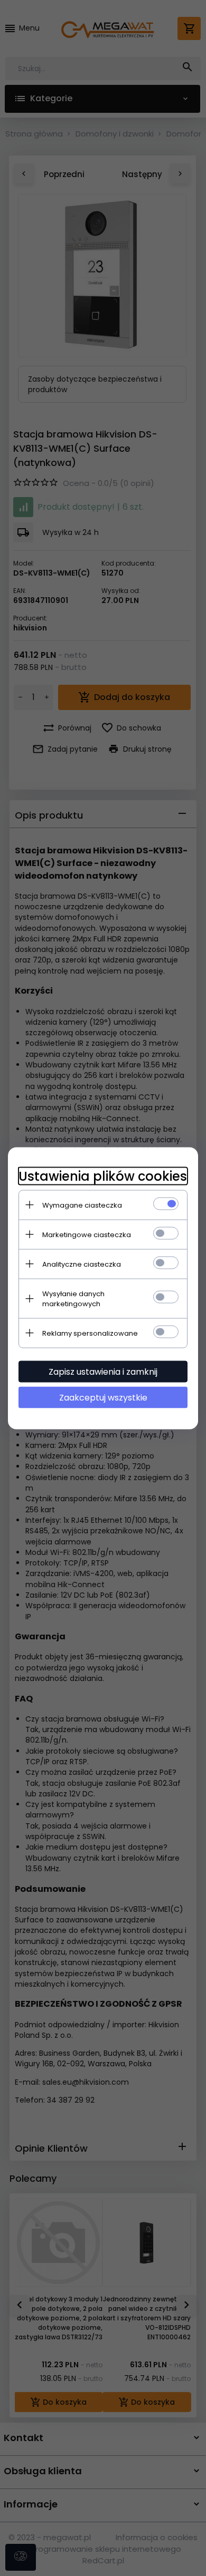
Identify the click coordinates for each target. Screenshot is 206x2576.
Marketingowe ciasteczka (87, 1234)
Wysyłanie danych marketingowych (73, 1298)
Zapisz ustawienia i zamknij (103, 1371)
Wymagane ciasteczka (82, 1205)
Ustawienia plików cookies (103, 1176)
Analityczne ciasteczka (82, 1264)
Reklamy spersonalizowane (90, 1333)
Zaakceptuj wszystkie (103, 1397)
